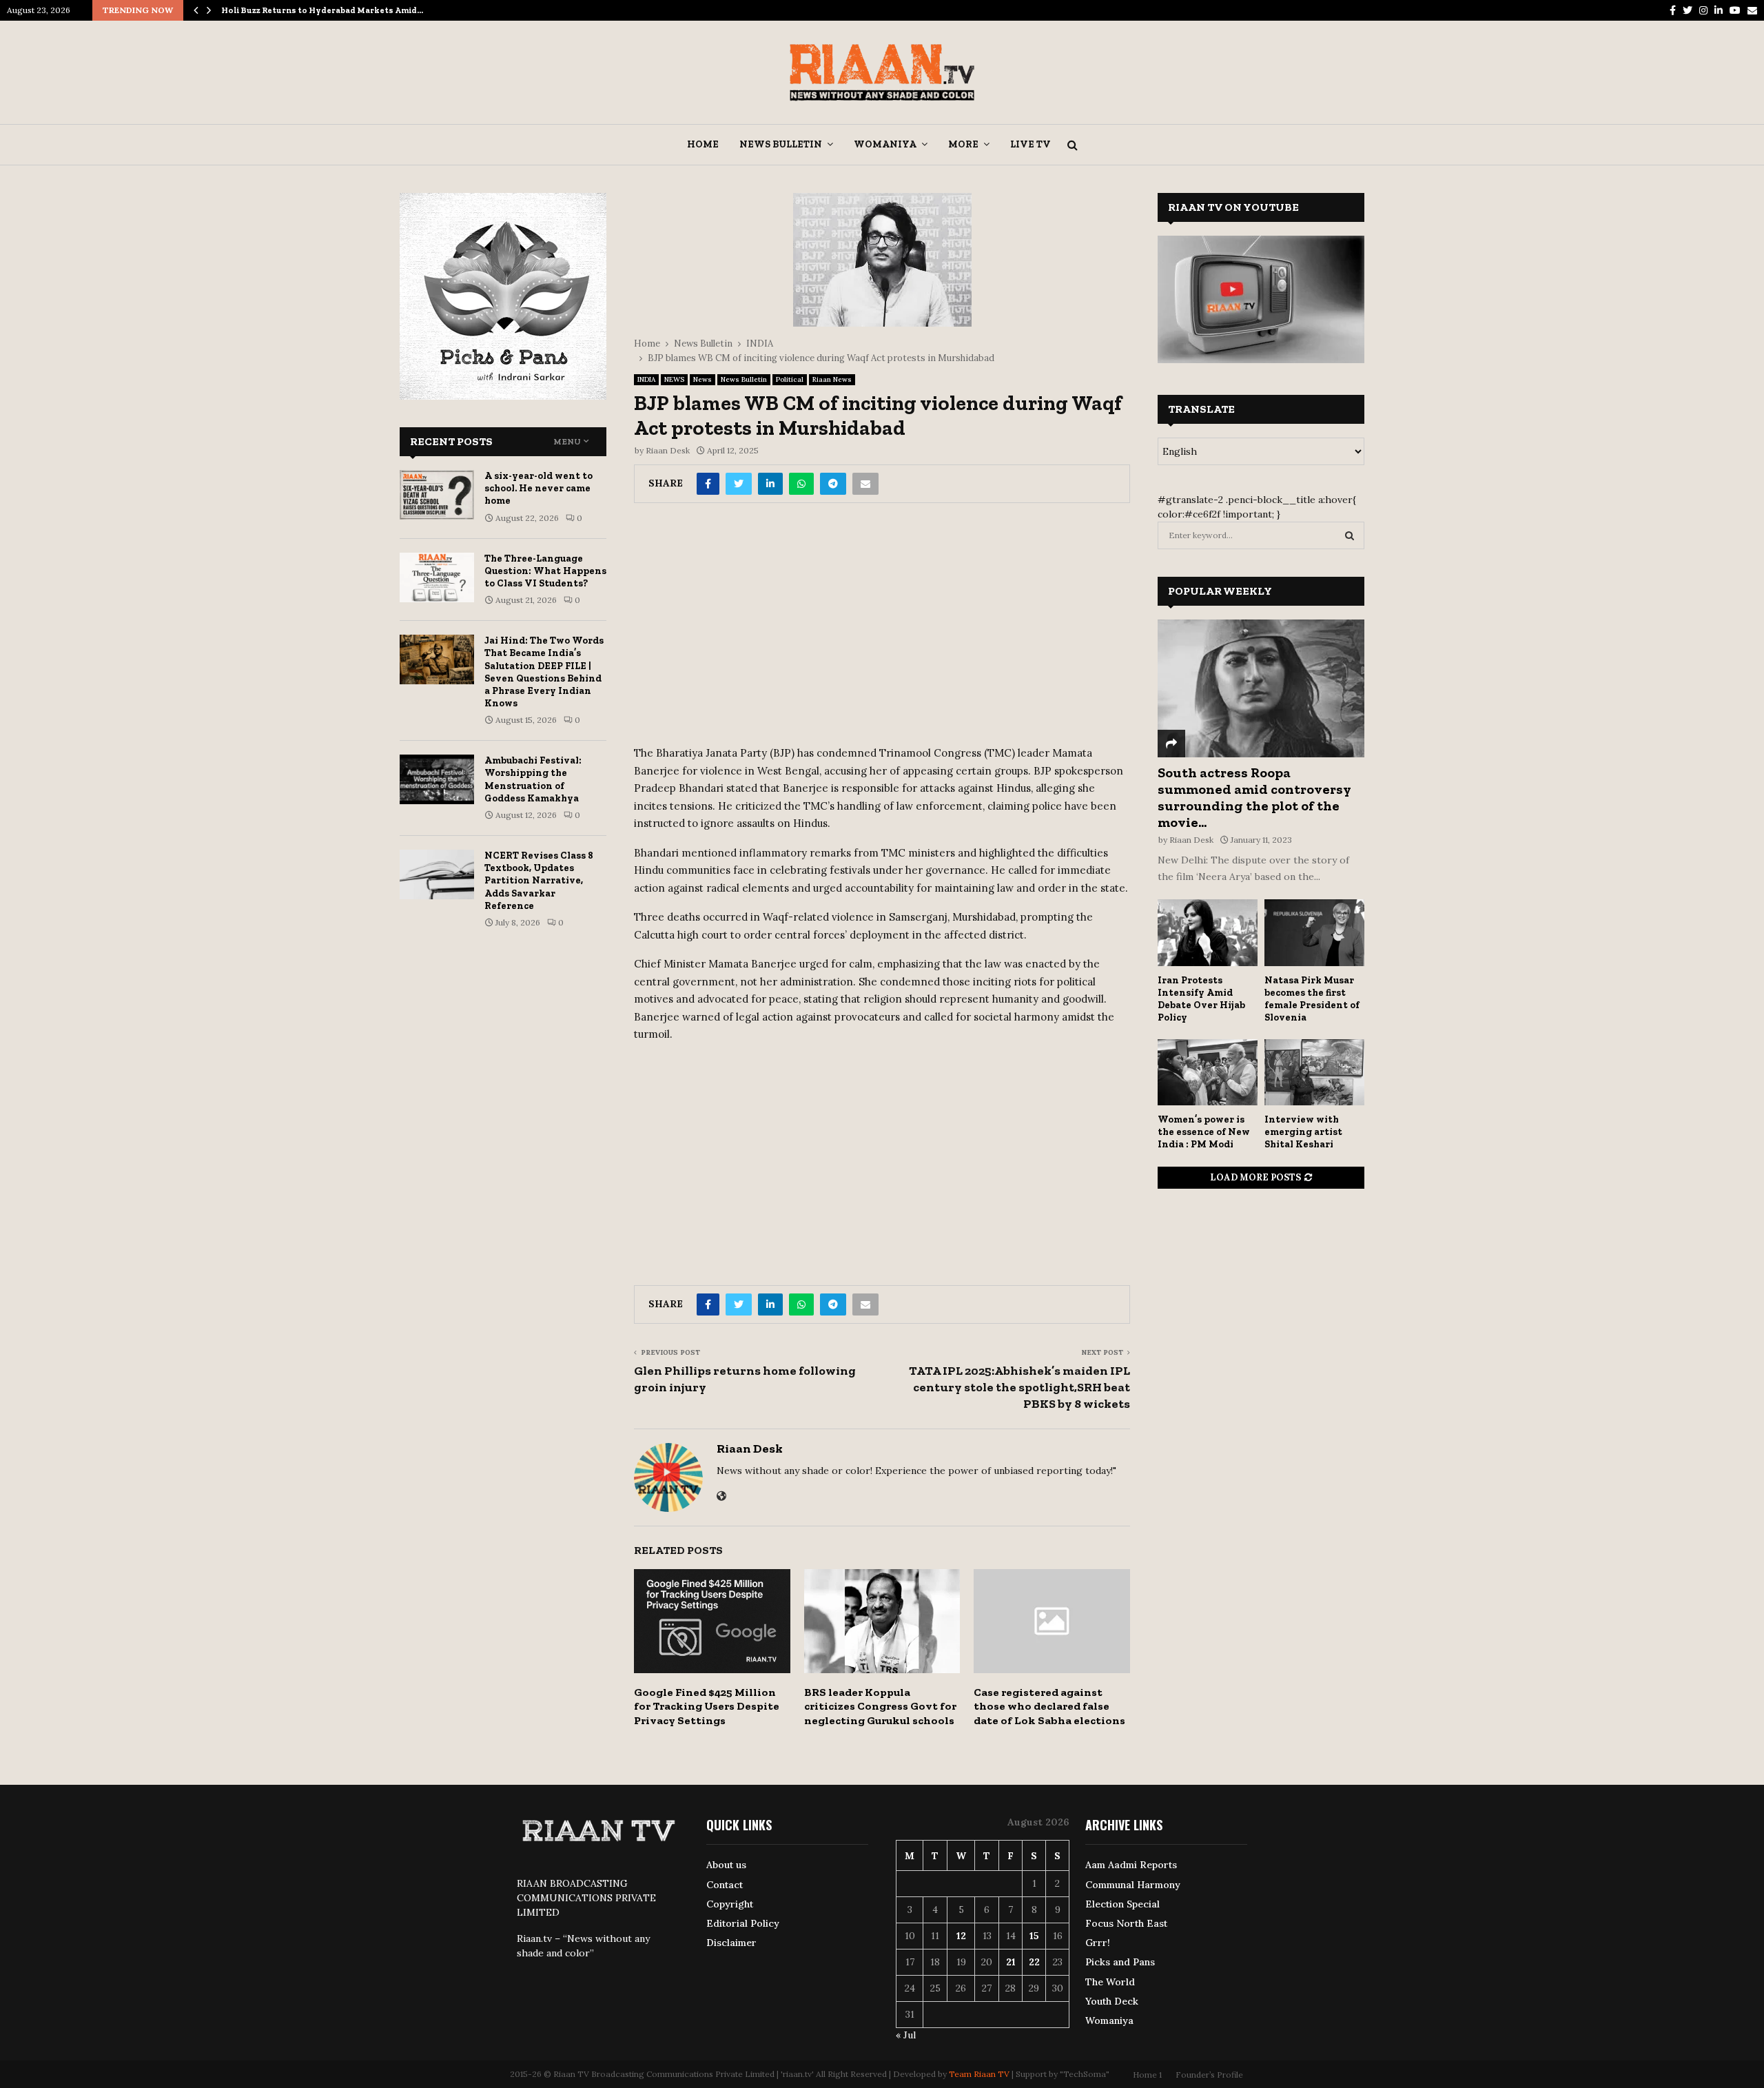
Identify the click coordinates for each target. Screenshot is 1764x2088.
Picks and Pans (1120, 1962)
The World (1110, 1982)
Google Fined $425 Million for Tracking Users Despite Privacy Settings (707, 1707)
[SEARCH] (1350, 535)
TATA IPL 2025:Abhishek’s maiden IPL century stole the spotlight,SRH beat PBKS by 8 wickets (1019, 1387)
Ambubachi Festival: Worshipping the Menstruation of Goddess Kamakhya (533, 779)
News (702, 379)
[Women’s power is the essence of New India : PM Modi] (1208, 1073)
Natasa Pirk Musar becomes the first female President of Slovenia (1312, 999)
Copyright (730, 1904)
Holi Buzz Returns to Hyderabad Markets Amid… (322, 10)
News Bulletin (781, 144)
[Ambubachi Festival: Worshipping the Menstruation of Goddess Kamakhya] (437, 779)
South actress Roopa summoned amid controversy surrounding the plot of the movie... (1254, 797)
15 (1034, 1936)
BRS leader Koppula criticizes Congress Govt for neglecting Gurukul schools (880, 1707)
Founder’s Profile (1209, 2075)
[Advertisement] (882, 629)
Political (790, 379)
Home (703, 144)
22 (1034, 1962)
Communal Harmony (1133, 1885)
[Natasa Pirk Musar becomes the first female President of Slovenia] (1314, 933)
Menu (567, 442)
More (963, 144)
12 (961, 1936)
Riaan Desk (668, 450)
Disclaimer (731, 1943)
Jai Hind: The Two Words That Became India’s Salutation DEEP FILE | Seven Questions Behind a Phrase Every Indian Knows (544, 672)
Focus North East (1126, 1923)
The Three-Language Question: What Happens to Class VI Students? (545, 571)
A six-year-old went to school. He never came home (539, 488)
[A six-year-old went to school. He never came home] (437, 495)
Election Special (1122, 1904)
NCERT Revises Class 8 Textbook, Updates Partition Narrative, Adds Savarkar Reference (539, 881)
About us (726, 1865)
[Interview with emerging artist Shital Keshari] (1314, 1073)
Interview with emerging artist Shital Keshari (1303, 1132)
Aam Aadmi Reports (1131, 1865)
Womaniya (885, 144)
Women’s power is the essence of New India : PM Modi (1204, 1132)
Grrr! (1098, 1943)
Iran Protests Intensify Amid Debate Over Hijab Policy (1201, 999)
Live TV (1030, 144)
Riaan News (832, 379)
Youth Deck (1112, 2001)
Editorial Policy (743, 1923)
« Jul (906, 2035)
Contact (725, 1885)
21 (1011, 1962)
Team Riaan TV (979, 2074)
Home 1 (1147, 2075)
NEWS (674, 379)
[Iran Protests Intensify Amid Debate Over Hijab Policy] (1208, 933)
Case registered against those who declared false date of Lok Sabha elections (1049, 1707)
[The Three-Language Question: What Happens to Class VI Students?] (437, 577)
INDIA (646, 379)
